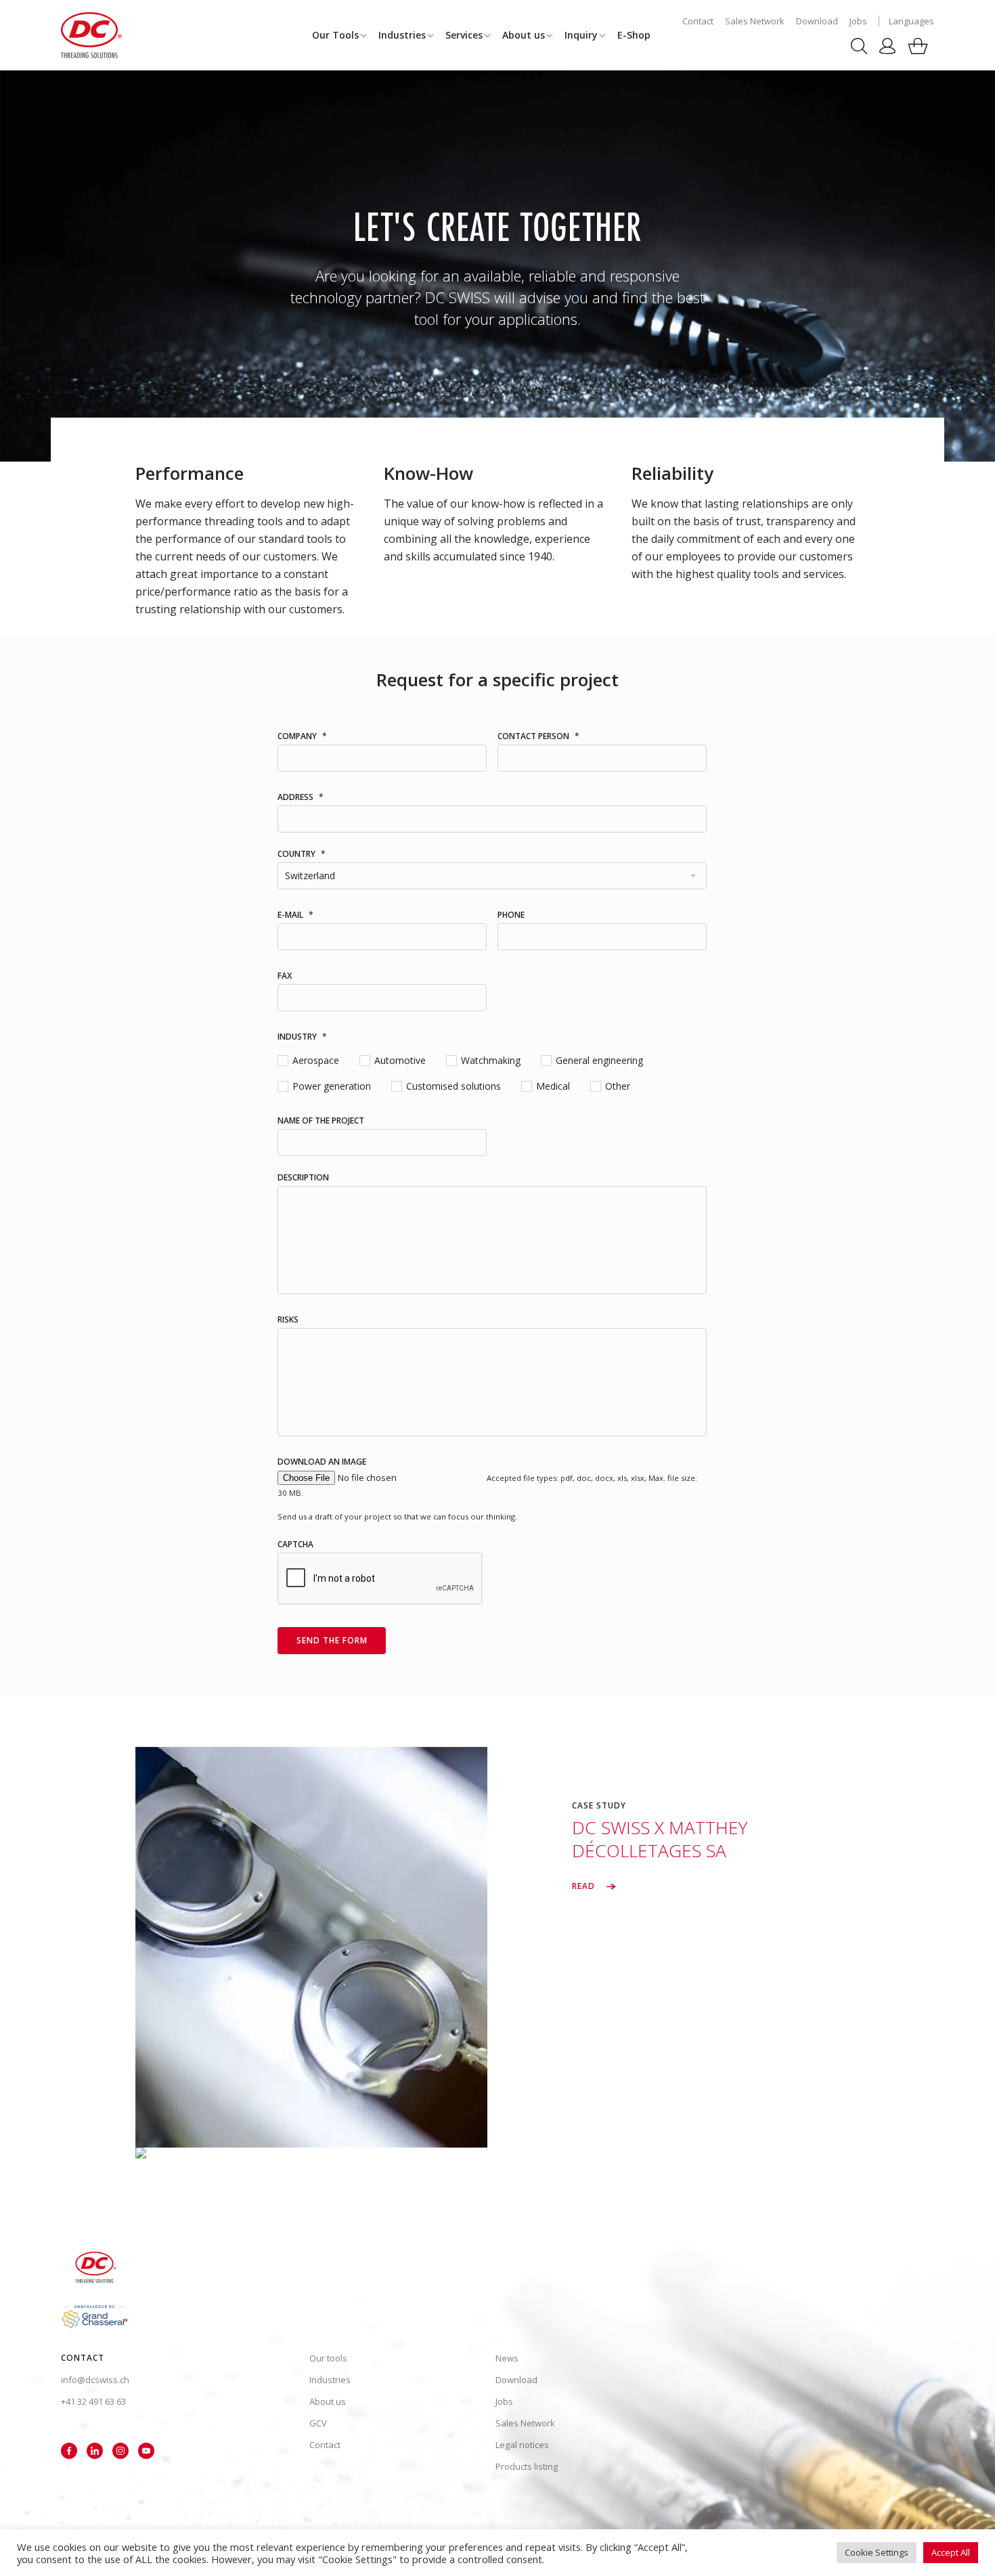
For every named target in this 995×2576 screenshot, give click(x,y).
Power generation (325, 1086)
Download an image (322, 1462)
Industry (302, 1037)
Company (302, 736)
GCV (318, 2423)
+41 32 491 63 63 (93, 2401)
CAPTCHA (295, 1545)
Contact (698, 21)
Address (301, 797)
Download (817, 21)
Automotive (395, 1060)
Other (615, 1086)
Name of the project (321, 1121)
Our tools (328, 2358)
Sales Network (755, 21)
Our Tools (335, 35)
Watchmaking (485, 1060)
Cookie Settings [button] (877, 2552)
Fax (285, 976)
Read (585, 1886)
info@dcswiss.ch (95, 2380)
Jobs (858, 21)
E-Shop (634, 35)
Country (302, 854)
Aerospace (311, 1060)
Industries (402, 35)
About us (524, 35)
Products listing (527, 2466)
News (507, 2358)
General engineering (592, 1060)
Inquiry (581, 35)
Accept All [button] (951, 2552)
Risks (288, 1320)
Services (464, 35)
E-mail (295, 915)
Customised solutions (445, 1086)
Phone (511, 915)
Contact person (538, 736)
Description (303, 1178)
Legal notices (522, 2445)
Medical (549, 1086)
